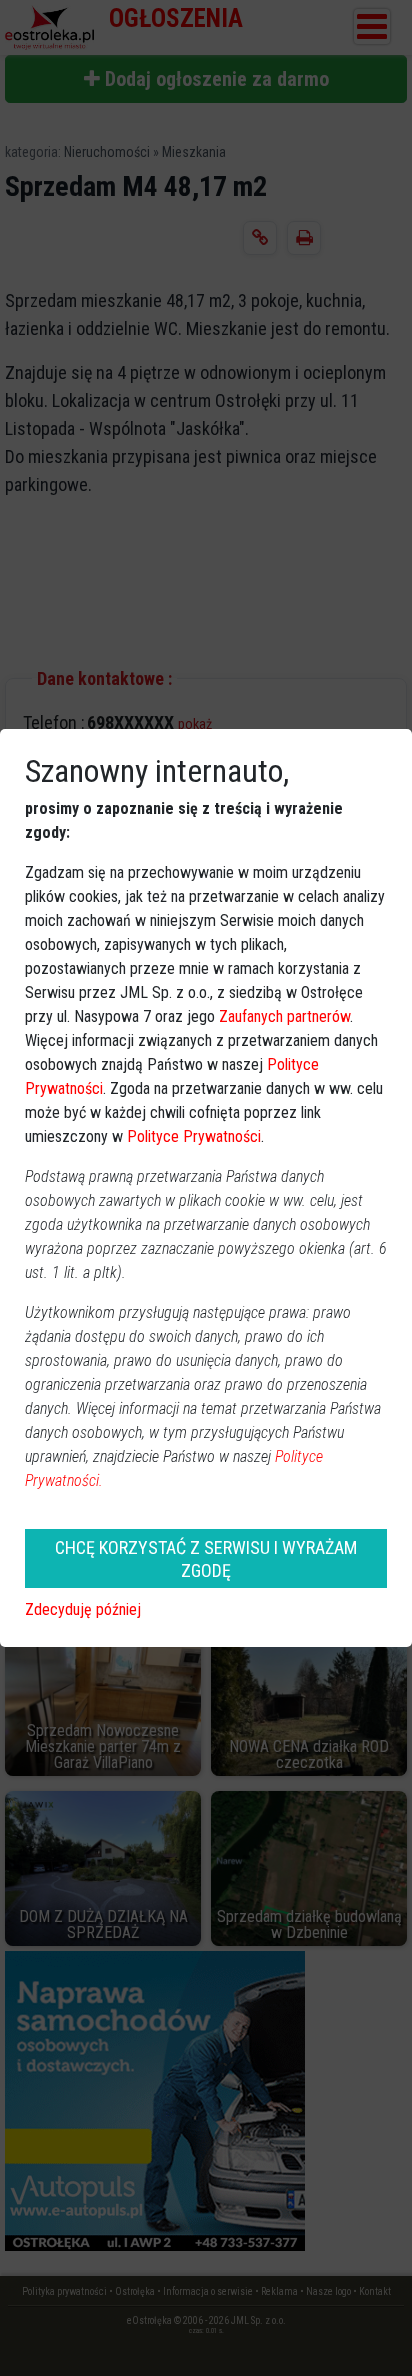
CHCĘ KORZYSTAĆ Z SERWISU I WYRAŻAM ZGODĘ (206, 1559)
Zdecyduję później (83, 1609)
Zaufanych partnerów (284, 1016)
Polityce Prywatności (194, 1136)
